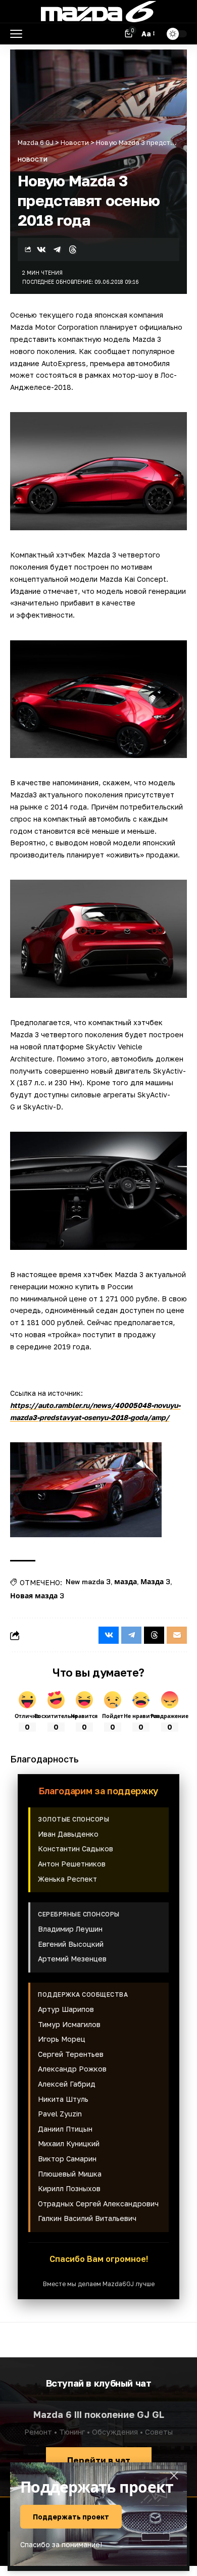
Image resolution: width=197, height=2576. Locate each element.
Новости (33, 159)
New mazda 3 (88, 1582)
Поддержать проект (71, 2517)
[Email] (177, 1635)
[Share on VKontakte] (41, 249)
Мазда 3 (155, 1582)
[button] (19, 34)
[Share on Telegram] (57, 249)
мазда (126, 1582)
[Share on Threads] (73, 249)
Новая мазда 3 (37, 1596)
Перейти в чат (99, 2460)
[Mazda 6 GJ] (98, 12)
